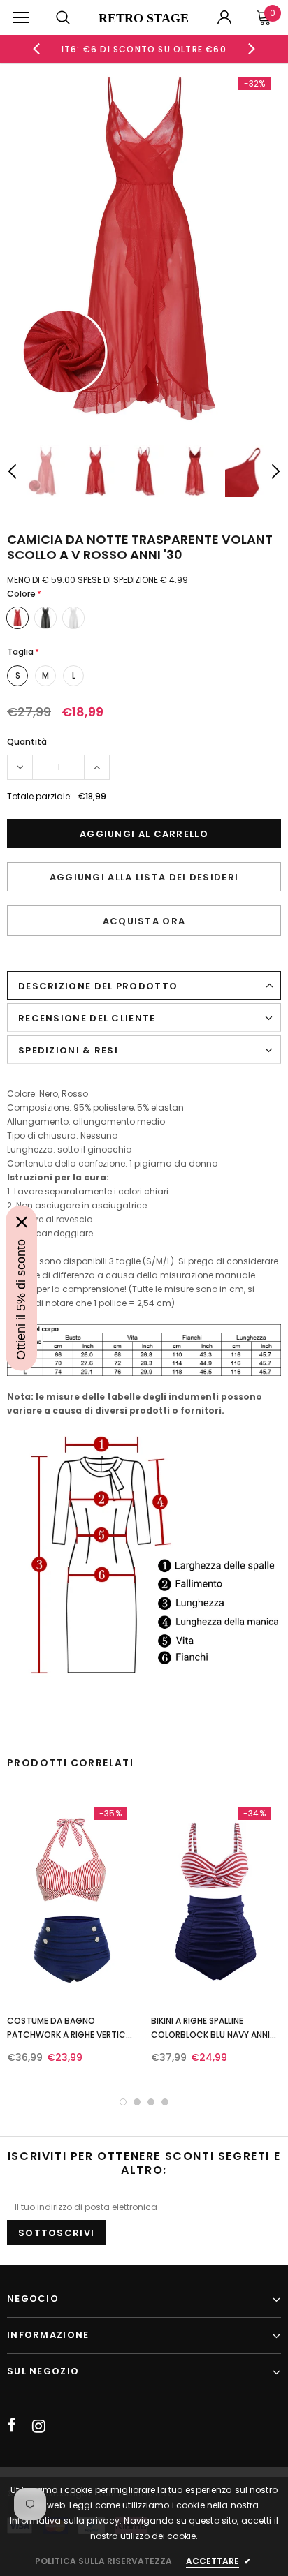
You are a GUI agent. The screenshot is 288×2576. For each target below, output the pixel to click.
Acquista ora (144, 921)
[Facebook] (12, 2426)
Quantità (27, 742)
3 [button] (151, 2102)
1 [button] (123, 2102)
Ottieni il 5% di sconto (21, 1300)
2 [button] (137, 2102)
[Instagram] (39, 2426)
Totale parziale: (39, 796)
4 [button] (165, 2102)
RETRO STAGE (144, 18)
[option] (144, 49)
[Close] (22, 1222)
